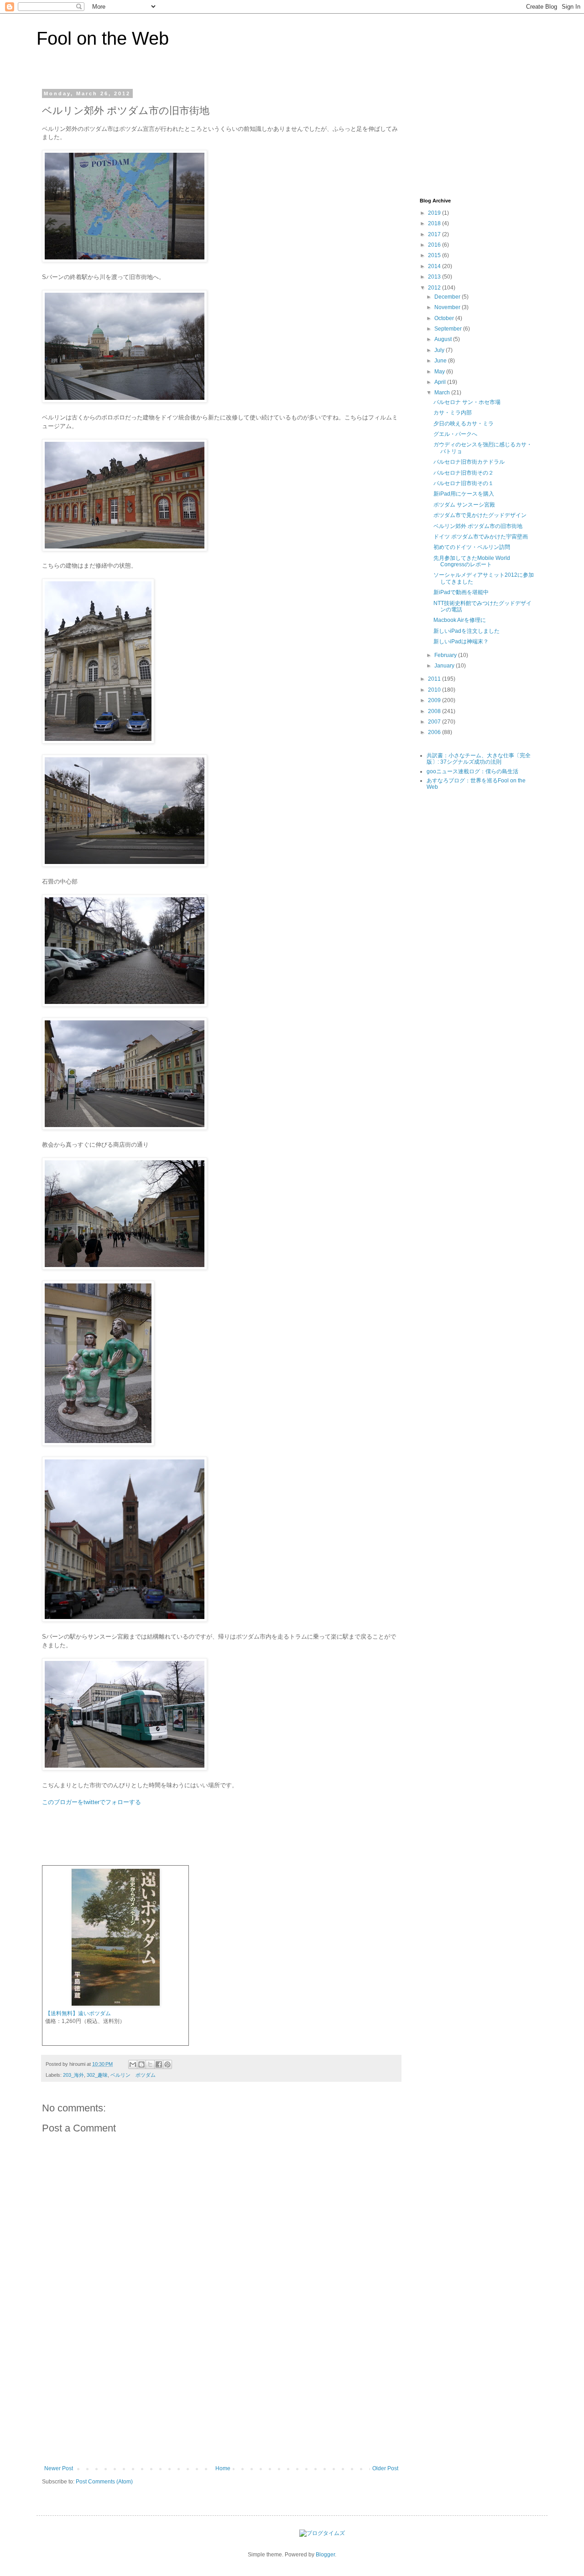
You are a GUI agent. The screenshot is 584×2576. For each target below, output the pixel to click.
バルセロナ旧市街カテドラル (469, 462)
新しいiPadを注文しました (467, 631)
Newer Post (59, 2468)
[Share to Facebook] (159, 2064)
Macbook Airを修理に (460, 620)
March (443, 393)
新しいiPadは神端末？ (461, 641)
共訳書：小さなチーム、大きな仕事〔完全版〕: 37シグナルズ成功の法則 (479, 759)
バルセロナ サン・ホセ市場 (467, 402)
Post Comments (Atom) (104, 2482)
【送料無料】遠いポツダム (78, 2013)
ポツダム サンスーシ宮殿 (464, 505)
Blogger (325, 2555)
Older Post (385, 2468)
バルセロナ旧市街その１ (464, 483)
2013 (435, 277)
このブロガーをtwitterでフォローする (91, 1802)
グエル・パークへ (455, 434)
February (446, 655)
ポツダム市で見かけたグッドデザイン (480, 515)
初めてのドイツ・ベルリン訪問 (472, 547)
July (440, 350)
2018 (435, 223)
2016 (435, 245)
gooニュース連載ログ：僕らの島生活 (472, 771)
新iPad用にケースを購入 (464, 494)
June (441, 361)
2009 (435, 700)
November (448, 307)
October (445, 318)
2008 (435, 711)
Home (223, 2468)
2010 (435, 690)
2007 (435, 722)
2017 (435, 234)
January (445, 666)
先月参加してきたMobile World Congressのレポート (472, 561)
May (440, 372)
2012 (435, 288)
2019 (435, 213)
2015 (435, 255)
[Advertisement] (221, 2397)
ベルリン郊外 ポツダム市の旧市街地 (478, 526)
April (441, 382)
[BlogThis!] (141, 2064)
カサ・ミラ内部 (453, 413)
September (449, 329)
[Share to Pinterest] (167, 2064)
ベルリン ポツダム (133, 2075)
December (448, 297)
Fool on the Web (103, 38)
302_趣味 (97, 2075)
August (444, 339)
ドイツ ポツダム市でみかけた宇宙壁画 (481, 537)
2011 (435, 679)
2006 (435, 732)
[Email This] (133, 2064)
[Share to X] (150, 2064)
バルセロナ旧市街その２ (464, 473)
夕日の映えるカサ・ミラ (464, 424)
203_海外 (73, 2075)
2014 (435, 266)
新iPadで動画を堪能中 (461, 592)
